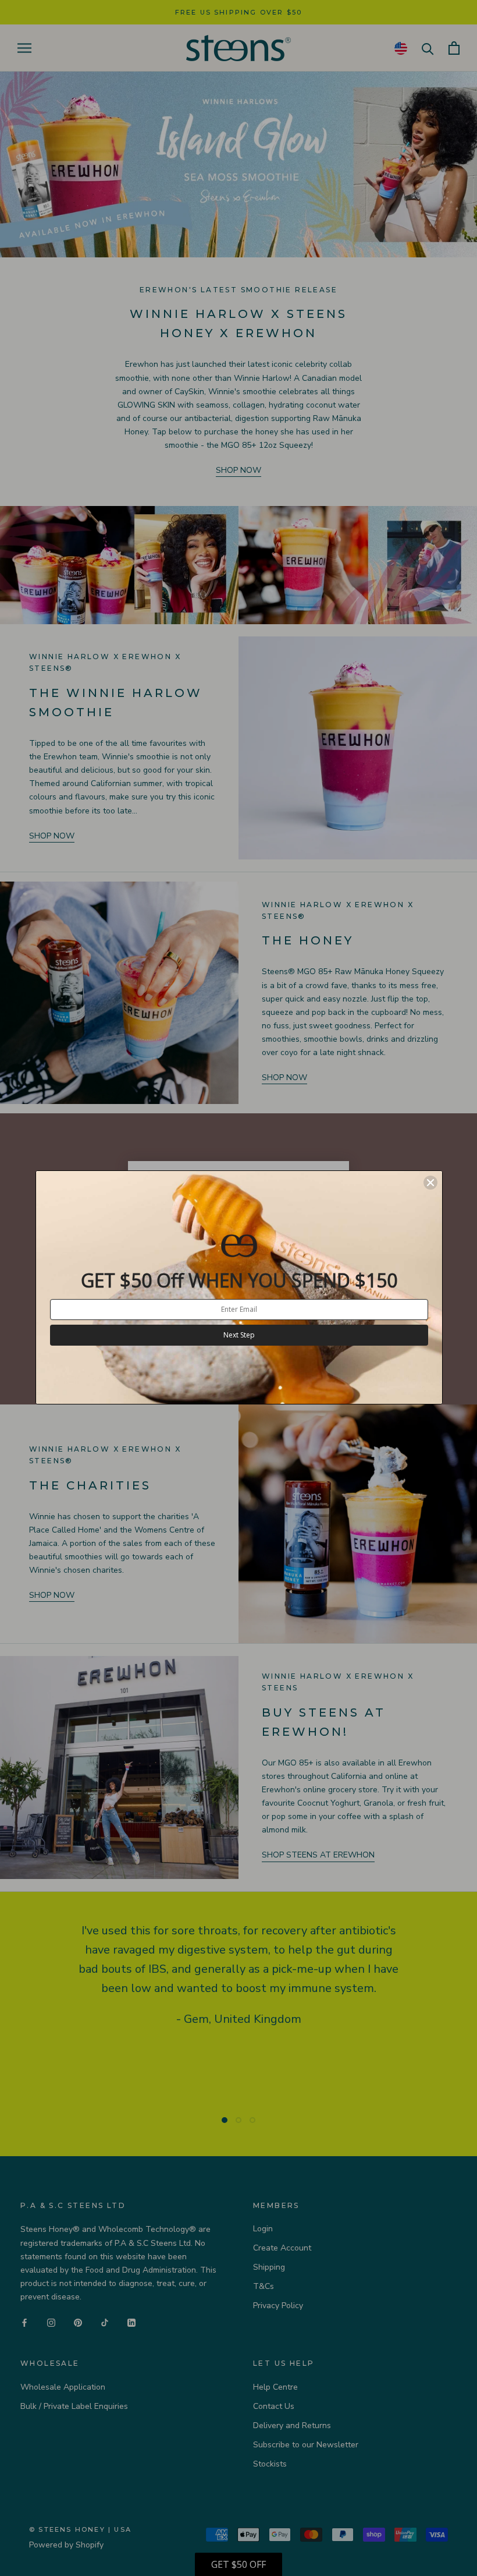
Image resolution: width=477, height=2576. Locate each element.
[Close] (430, 1183)
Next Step (239, 1335)
